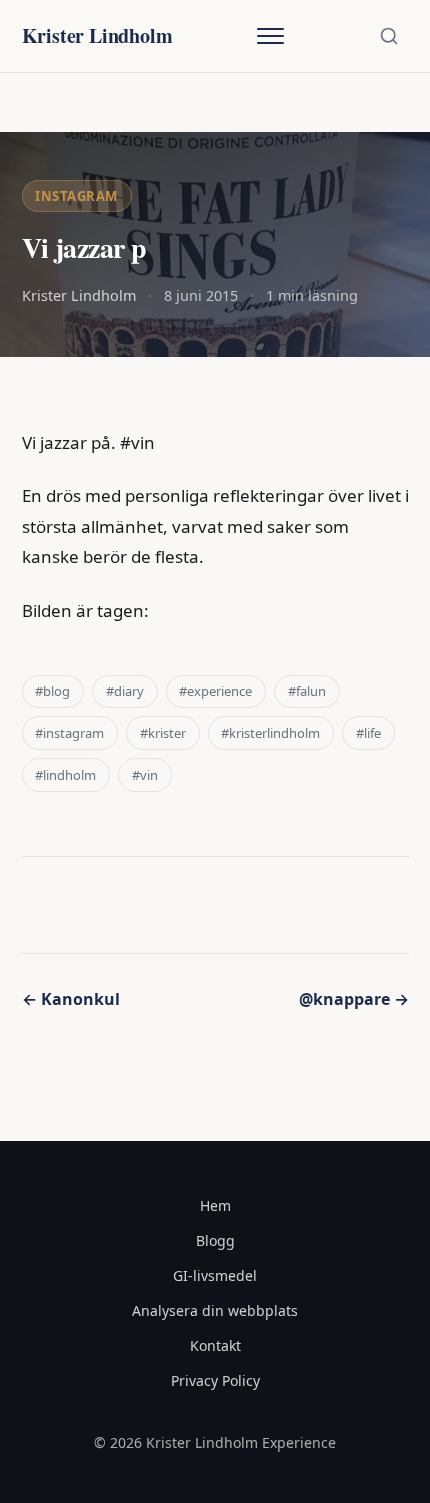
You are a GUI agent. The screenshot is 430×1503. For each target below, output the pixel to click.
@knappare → (354, 999)
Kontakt (215, 1345)
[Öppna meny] (270, 36)
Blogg (215, 1240)
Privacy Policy (215, 1380)
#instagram (69, 733)
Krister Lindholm (97, 35)
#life (368, 733)
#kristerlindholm (270, 733)
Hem (215, 1205)
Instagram (76, 196)
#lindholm (65, 775)
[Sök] (389, 36)
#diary (125, 691)
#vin (145, 775)
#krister (163, 733)
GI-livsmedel (215, 1275)
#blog (52, 691)
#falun (307, 691)
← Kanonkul (71, 999)
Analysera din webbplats (215, 1310)
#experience (215, 691)
